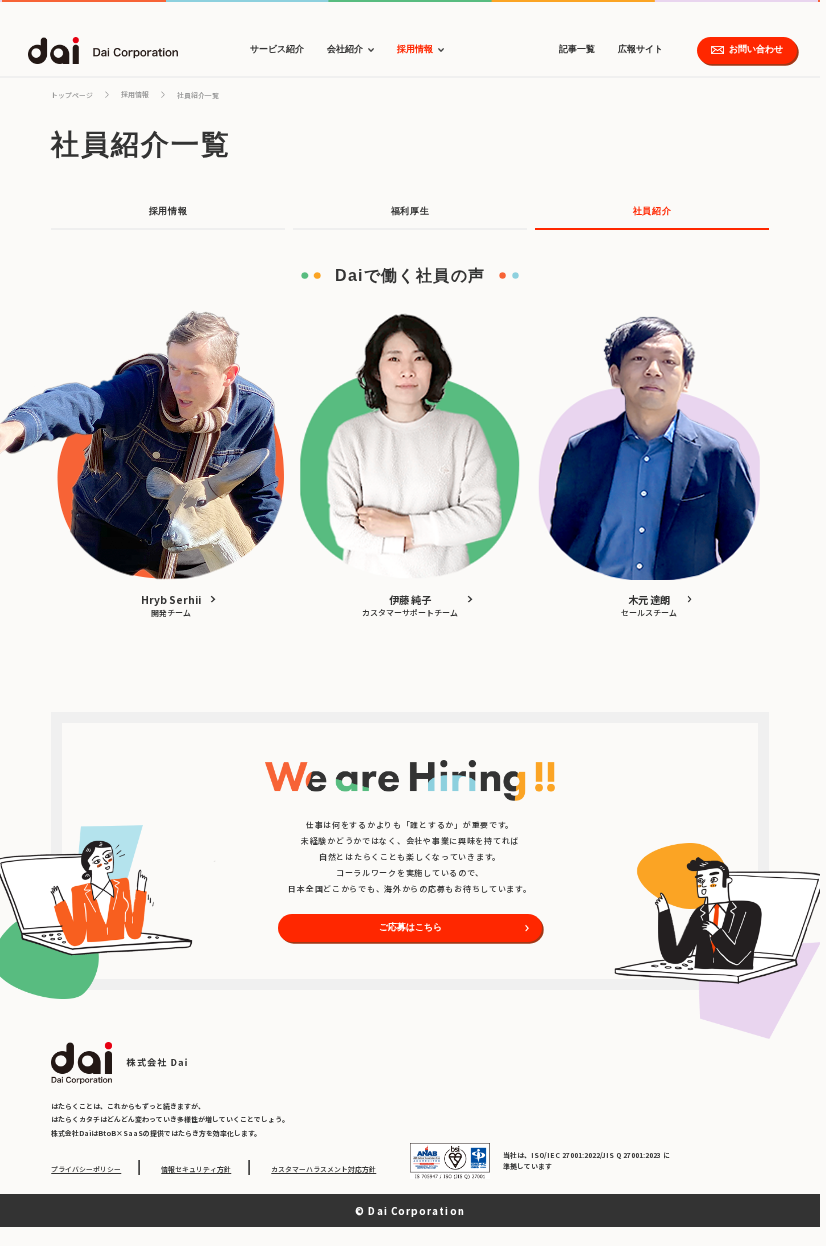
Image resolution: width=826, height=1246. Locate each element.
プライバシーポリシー (86, 1169)
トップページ (72, 95)
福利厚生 (410, 211)
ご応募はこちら (410, 927)
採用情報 (415, 49)
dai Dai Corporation (103, 50)
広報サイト (640, 49)
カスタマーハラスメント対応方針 (323, 1169)
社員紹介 (652, 211)
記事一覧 (577, 49)
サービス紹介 (277, 49)
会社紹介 (345, 49)
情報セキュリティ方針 (196, 1169)
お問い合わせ (756, 49)
